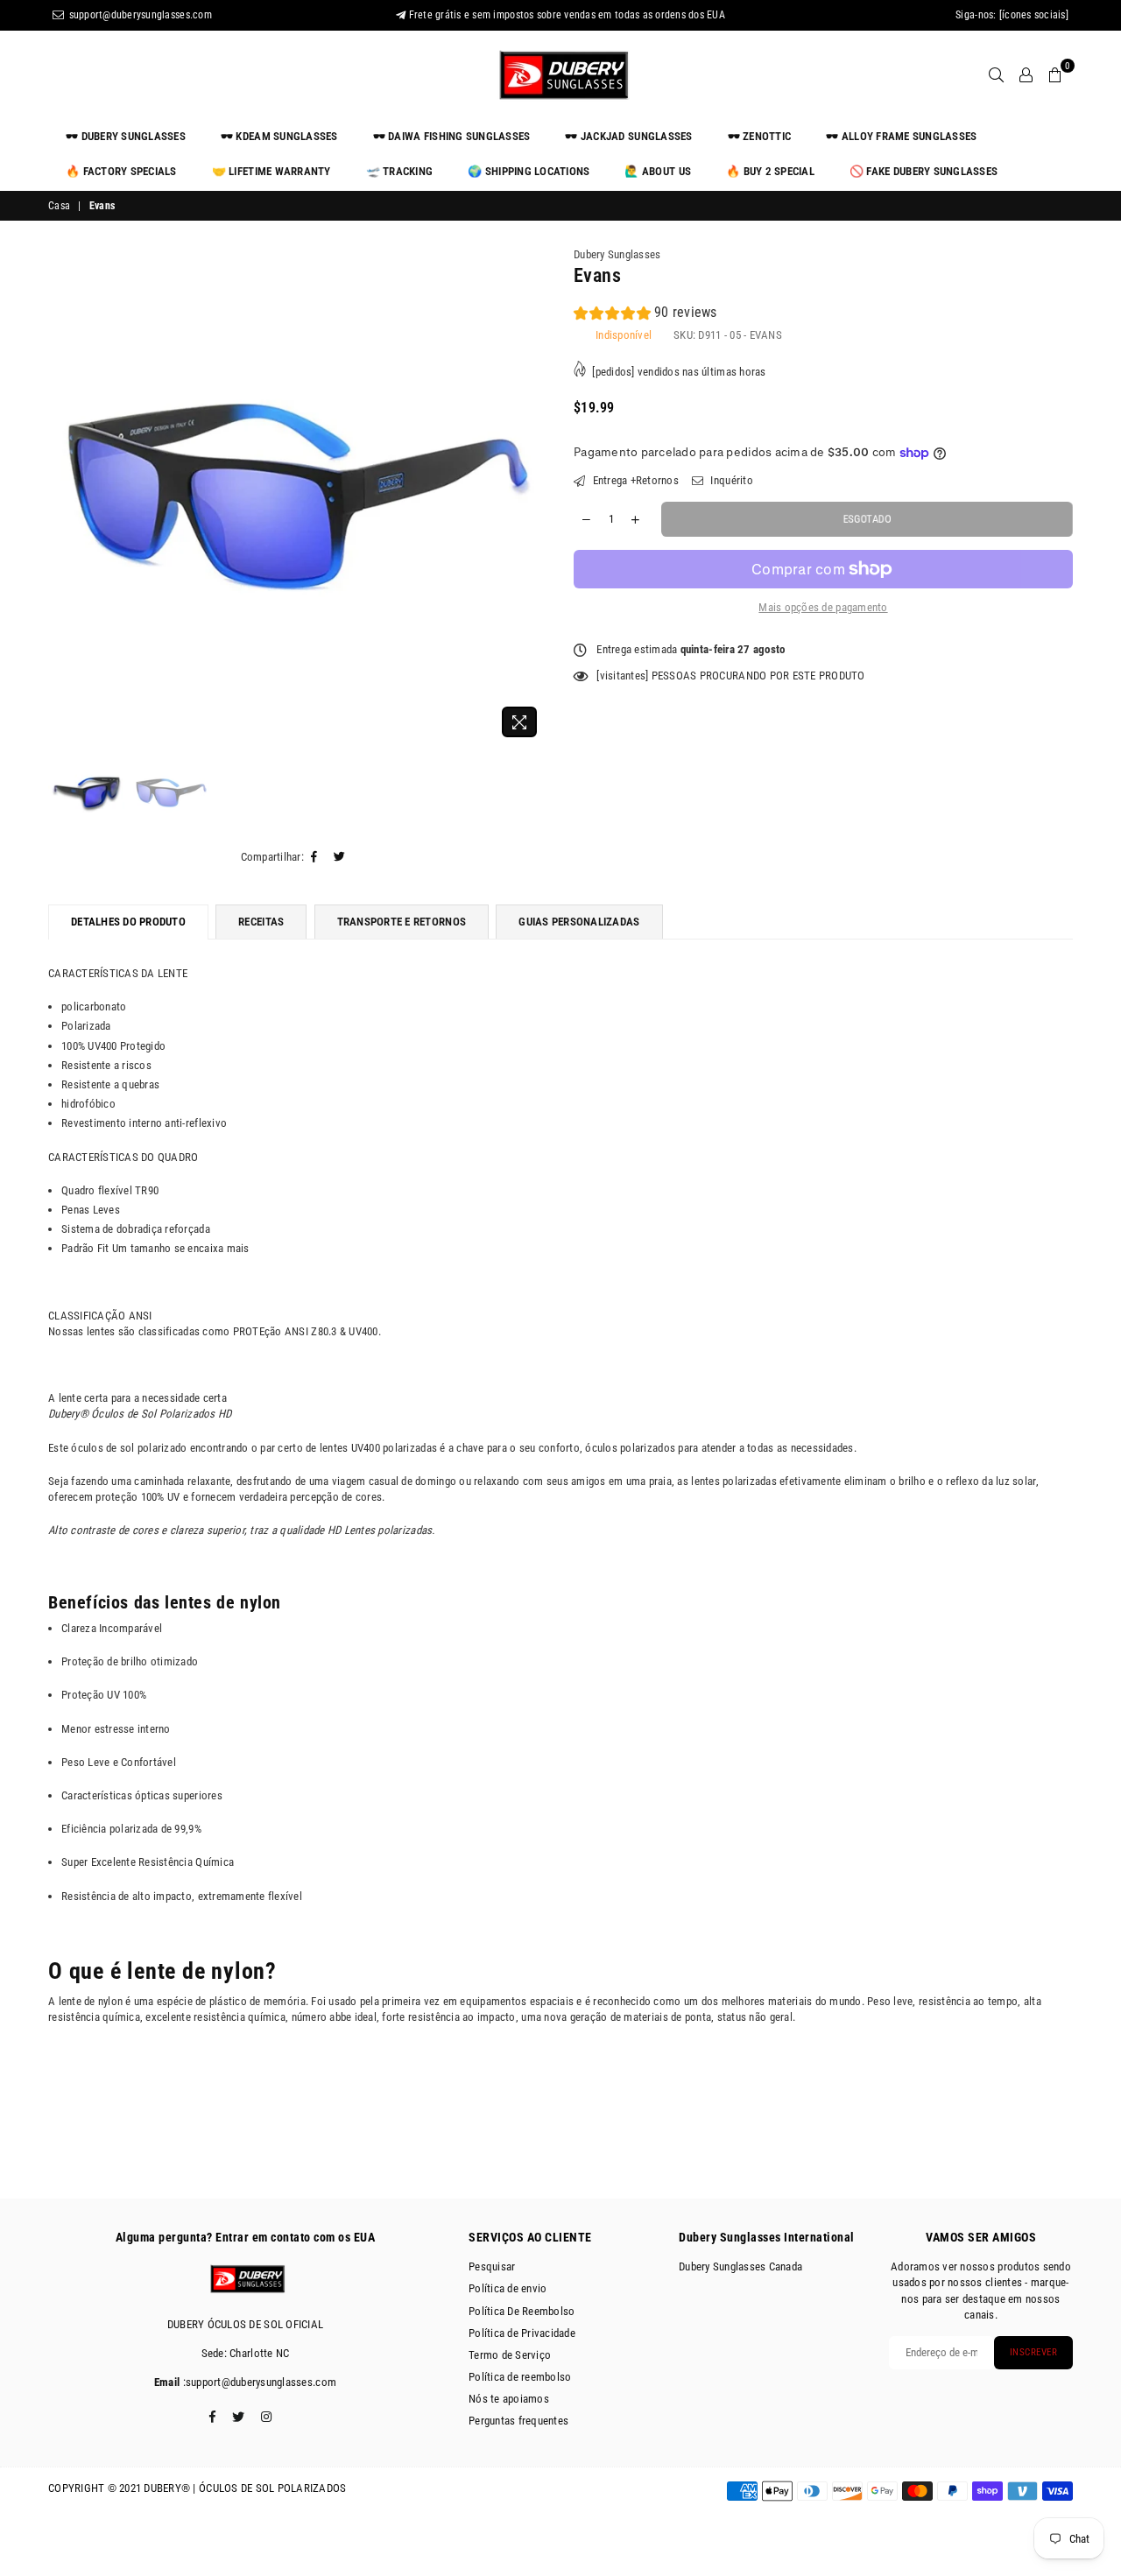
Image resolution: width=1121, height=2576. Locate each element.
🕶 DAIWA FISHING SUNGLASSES (452, 136)
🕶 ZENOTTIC (760, 136)
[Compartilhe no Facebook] (314, 857)
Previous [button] (63, 497)
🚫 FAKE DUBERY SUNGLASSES (924, 171)
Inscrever (1034, 2352)
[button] (645, 315)
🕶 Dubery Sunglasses (126, 136)
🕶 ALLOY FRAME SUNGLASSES (901, 136)
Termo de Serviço (510, 2355)
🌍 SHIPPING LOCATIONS (529, 171)
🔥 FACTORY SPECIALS (121, 171)
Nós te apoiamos (509, 2399)
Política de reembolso (520, 2377)
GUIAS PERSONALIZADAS (579, 922)
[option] (298, 496)
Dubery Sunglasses (617, 254)
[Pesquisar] (996, 74)
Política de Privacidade (522, 2333)
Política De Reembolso (522, 2311)
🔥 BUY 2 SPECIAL (770, 171)
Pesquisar (492, 2266)
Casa (59, 206)
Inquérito (730, 480)
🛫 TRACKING (400, 171)
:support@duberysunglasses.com (258, 2382)
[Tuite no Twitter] (340, 857)
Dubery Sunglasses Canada (740, 2266)
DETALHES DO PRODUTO (128, 922)
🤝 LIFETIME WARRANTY (271, 171)
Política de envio (508, 2288)
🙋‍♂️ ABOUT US (658, 171)
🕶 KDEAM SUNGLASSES (279, 136)
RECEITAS (261, 922)
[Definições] (1026, 74)
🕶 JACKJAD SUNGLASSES (628, 136)
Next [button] (532, 497)
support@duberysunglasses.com (139, 15)
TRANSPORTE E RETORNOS (402, 922)
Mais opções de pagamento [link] (823, 607)
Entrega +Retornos (634, 480)
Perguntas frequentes (518, 2421)
